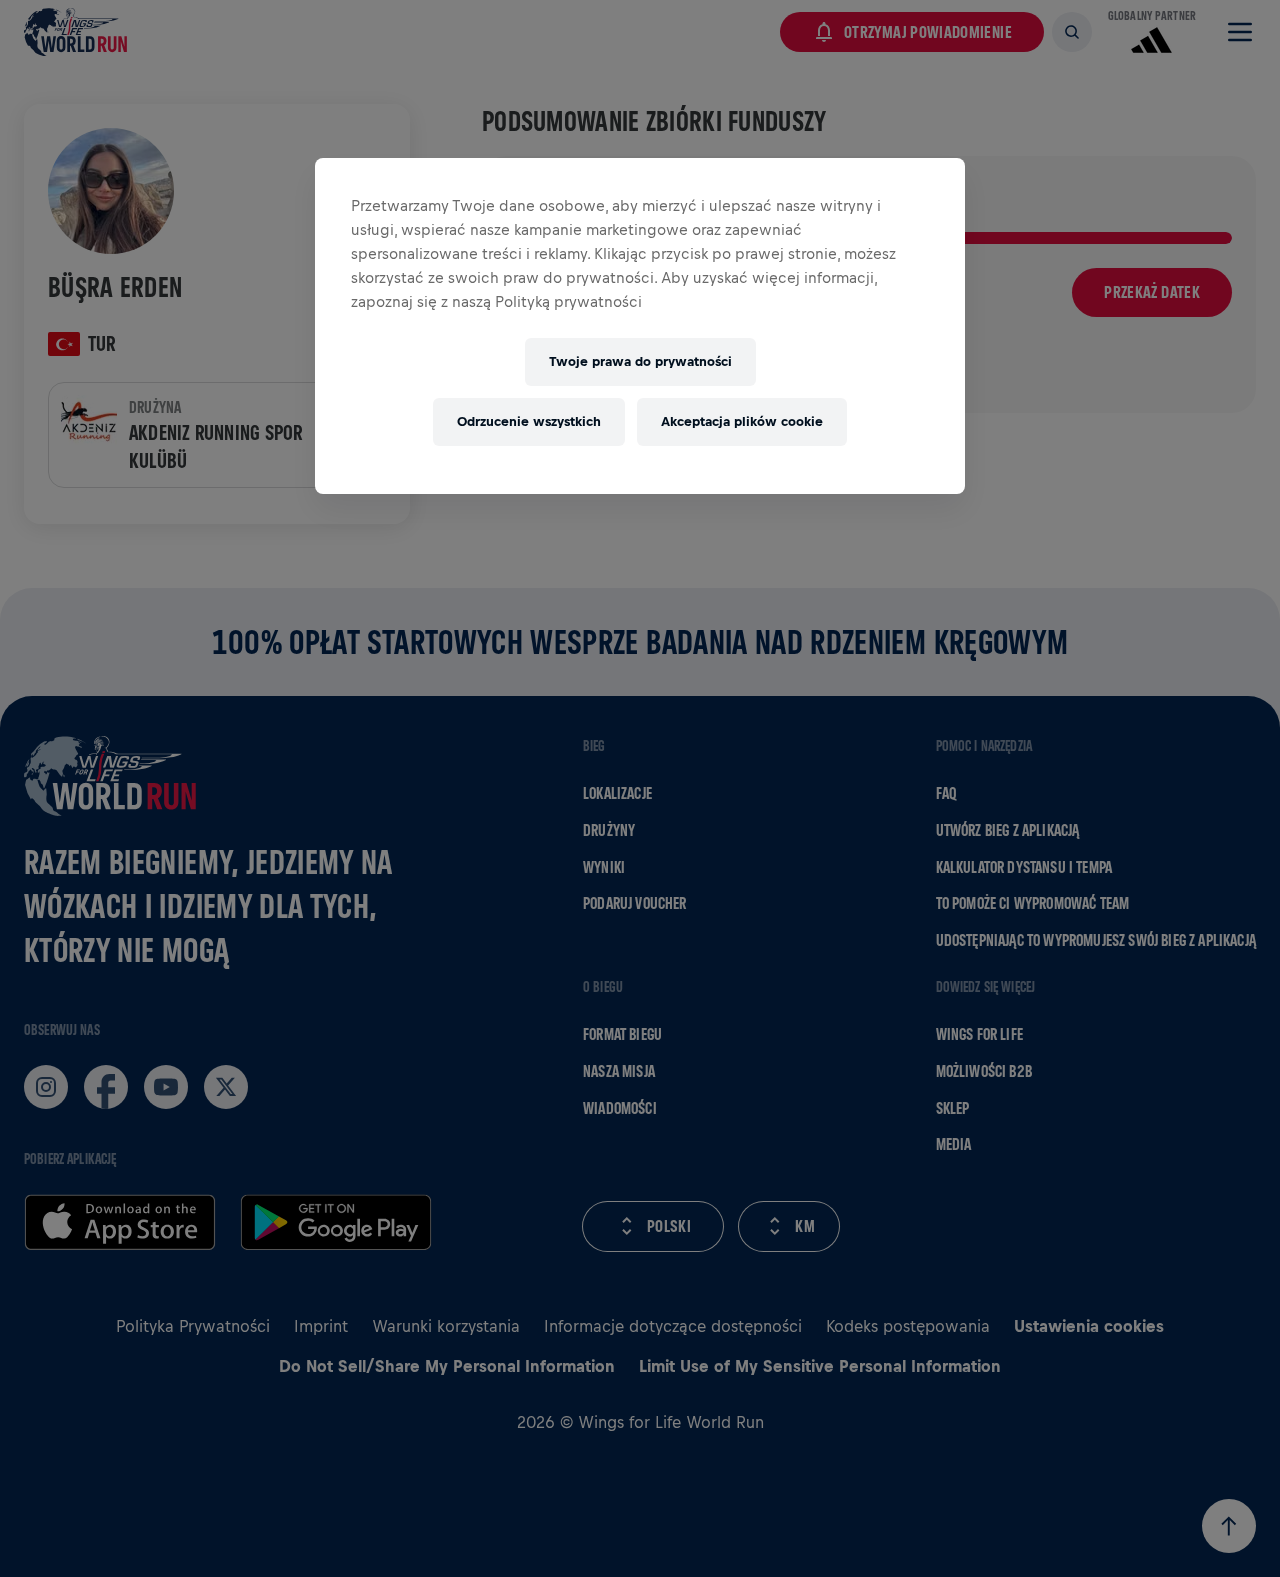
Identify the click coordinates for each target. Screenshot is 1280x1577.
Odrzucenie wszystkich (529, 421)
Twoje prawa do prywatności (640, 361)
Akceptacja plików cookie (742, 421)
